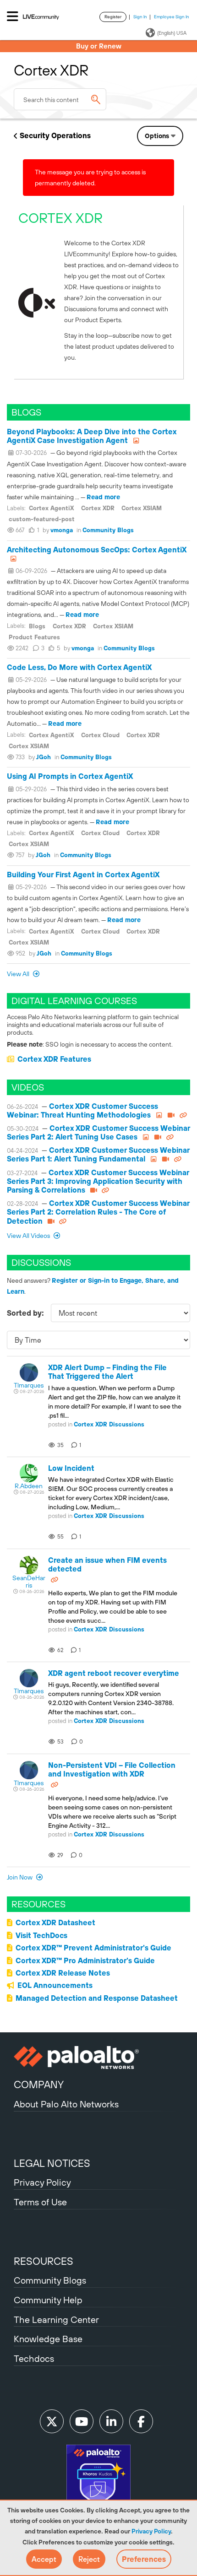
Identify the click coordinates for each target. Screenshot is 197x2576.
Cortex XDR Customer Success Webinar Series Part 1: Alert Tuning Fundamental (98, 1154)
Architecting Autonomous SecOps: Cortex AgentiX (97, 550)
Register (113, 17)
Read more (103, 497)
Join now (20, 1877)
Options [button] (157, 136)
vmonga (62, 530)
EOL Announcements (55, 1985)
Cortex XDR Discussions (109, 1424)
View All (19, 974)
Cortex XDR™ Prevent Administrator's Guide (93, 1948)
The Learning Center (56, 2319)
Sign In (140, 17)
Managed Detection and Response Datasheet (97, 1998)
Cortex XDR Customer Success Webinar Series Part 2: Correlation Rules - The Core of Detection (98, 1212)
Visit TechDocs (41, 1935)
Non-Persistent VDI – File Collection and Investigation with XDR (112, 1769)
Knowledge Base (48, 2339)
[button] (44, 2559)
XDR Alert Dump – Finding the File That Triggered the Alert (107, 1372)
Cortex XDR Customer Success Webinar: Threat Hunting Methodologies (82, 1110)
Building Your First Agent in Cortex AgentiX (83, 875)
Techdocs (34, 2358)
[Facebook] (141, 2421)
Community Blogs (108, 530)
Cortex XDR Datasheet (55, 1923)
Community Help (48, 2300)
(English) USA (172, 33)
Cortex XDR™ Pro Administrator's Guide (85, 1960)
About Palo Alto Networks (66, 2104)
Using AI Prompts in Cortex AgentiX (70, 776)
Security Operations (55, 135)
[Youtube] (82, 2421)
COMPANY (39, 2085)
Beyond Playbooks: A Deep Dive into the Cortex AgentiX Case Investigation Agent (92, 436)
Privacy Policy (151, 2531)
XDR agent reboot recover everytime (114, 1673)
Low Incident (71, 1468)
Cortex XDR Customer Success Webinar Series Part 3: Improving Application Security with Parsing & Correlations (98, 1181)
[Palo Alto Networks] (98, 2058)
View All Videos (29, 1236)
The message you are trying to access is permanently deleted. (90, 178)
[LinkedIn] (111, 2421)
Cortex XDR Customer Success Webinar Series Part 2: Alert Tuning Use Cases (98, 1132)
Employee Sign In (172, 17)
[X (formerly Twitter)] (52, 2421)
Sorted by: (25, 1313)
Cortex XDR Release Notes (63, 1973)
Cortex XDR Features (54, 1059)
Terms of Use (40, 2202)
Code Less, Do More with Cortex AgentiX (79, 667)
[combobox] (60, 99)
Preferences (144, 2559)
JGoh (44, 757)
